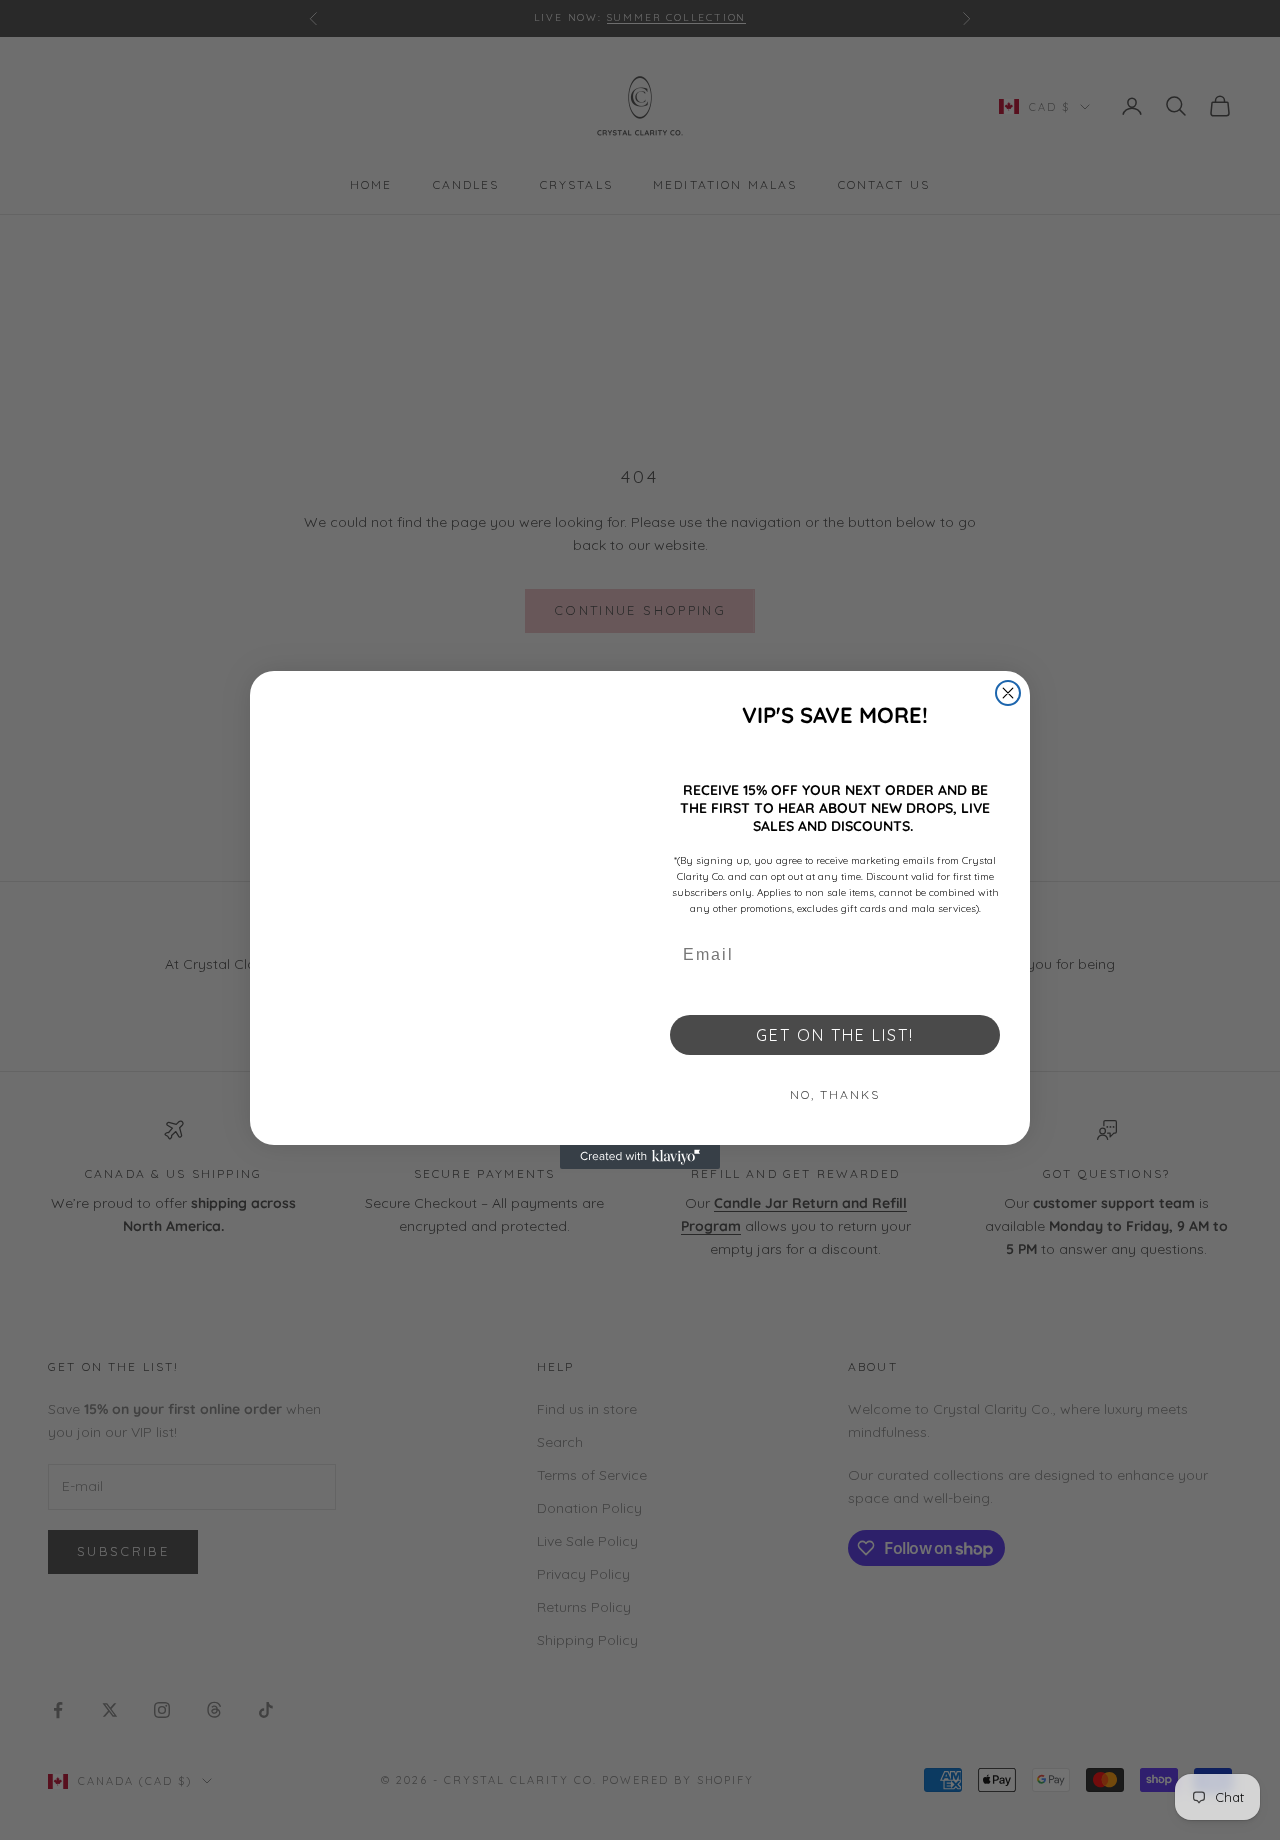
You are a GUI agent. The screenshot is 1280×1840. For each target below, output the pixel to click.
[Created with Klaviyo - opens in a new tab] (640, 1157)
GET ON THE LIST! (835, 1035)
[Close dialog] (1008, 693)
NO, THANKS (835, 1094)
